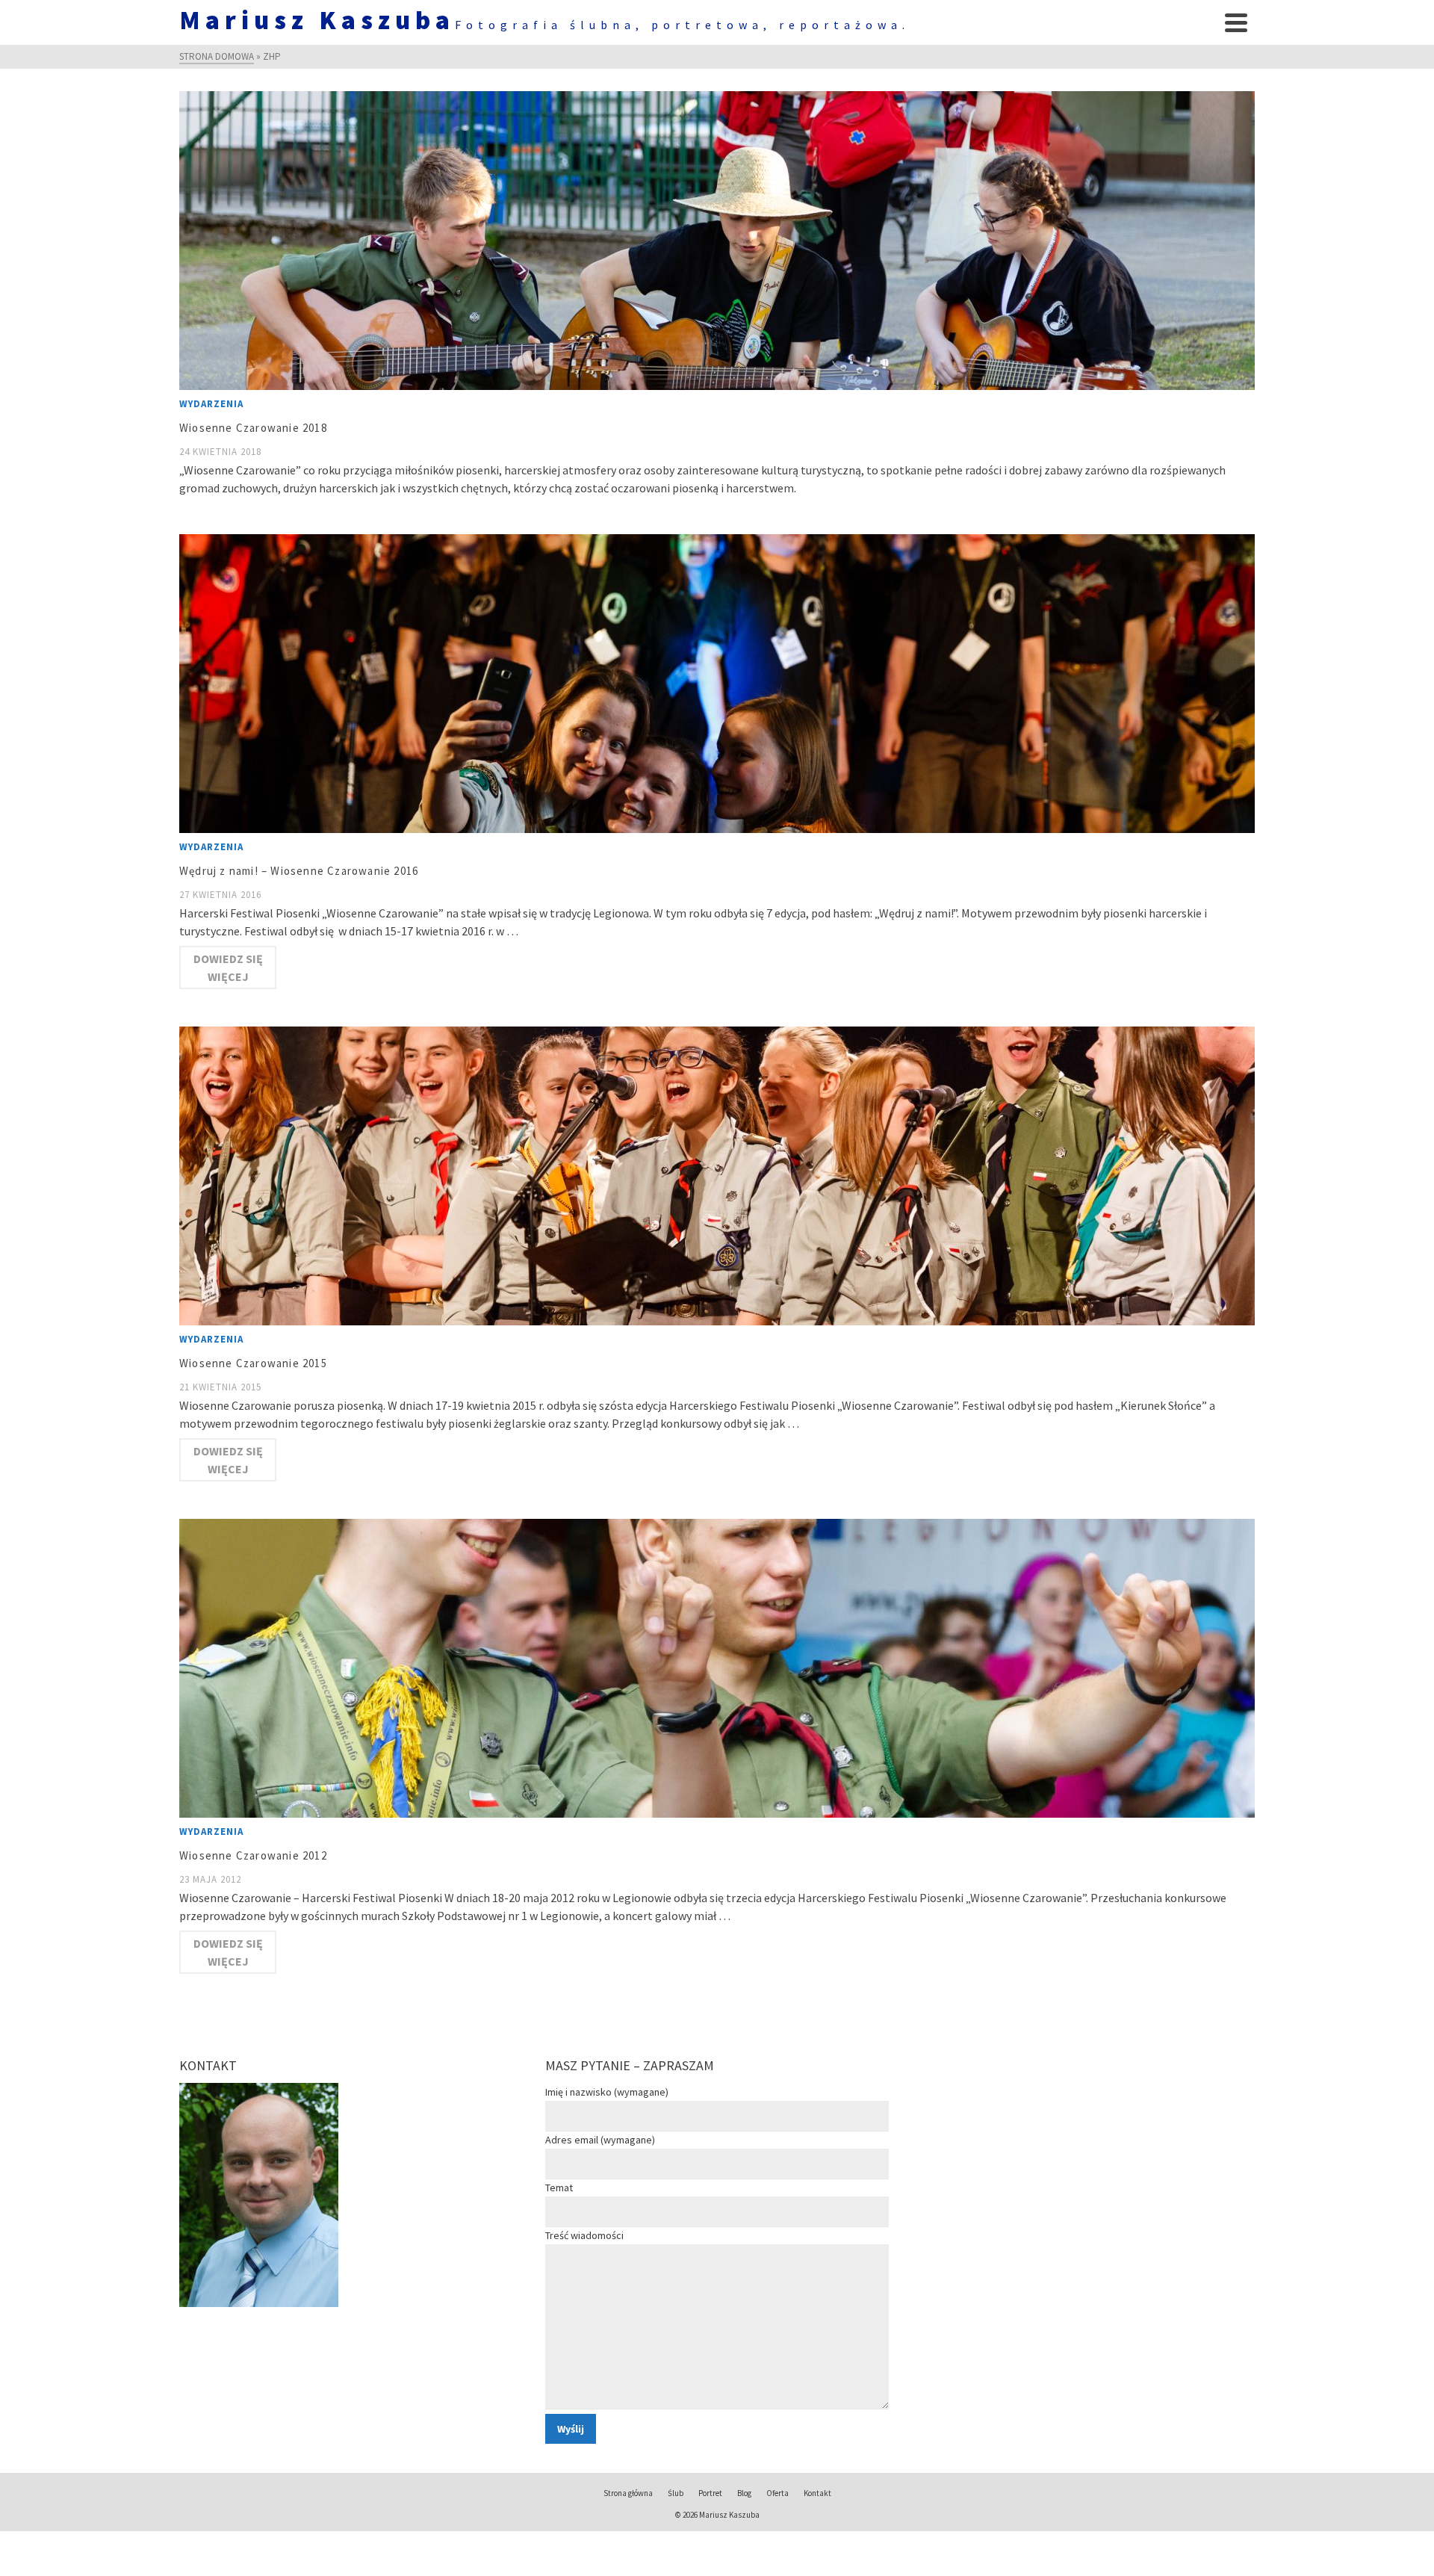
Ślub (676, 2493)
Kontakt (817, 2493)
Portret (710, 2493)
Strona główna (628, 2493)
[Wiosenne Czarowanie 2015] (717, 1176)
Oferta (777, 2493)
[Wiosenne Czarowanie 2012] (717, 1668)
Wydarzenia (211, 404)
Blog (744, 2493)
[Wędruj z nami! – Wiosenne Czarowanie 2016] (717, 684)
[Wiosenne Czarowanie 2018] (717, 241)
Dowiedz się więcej (228, 967)
